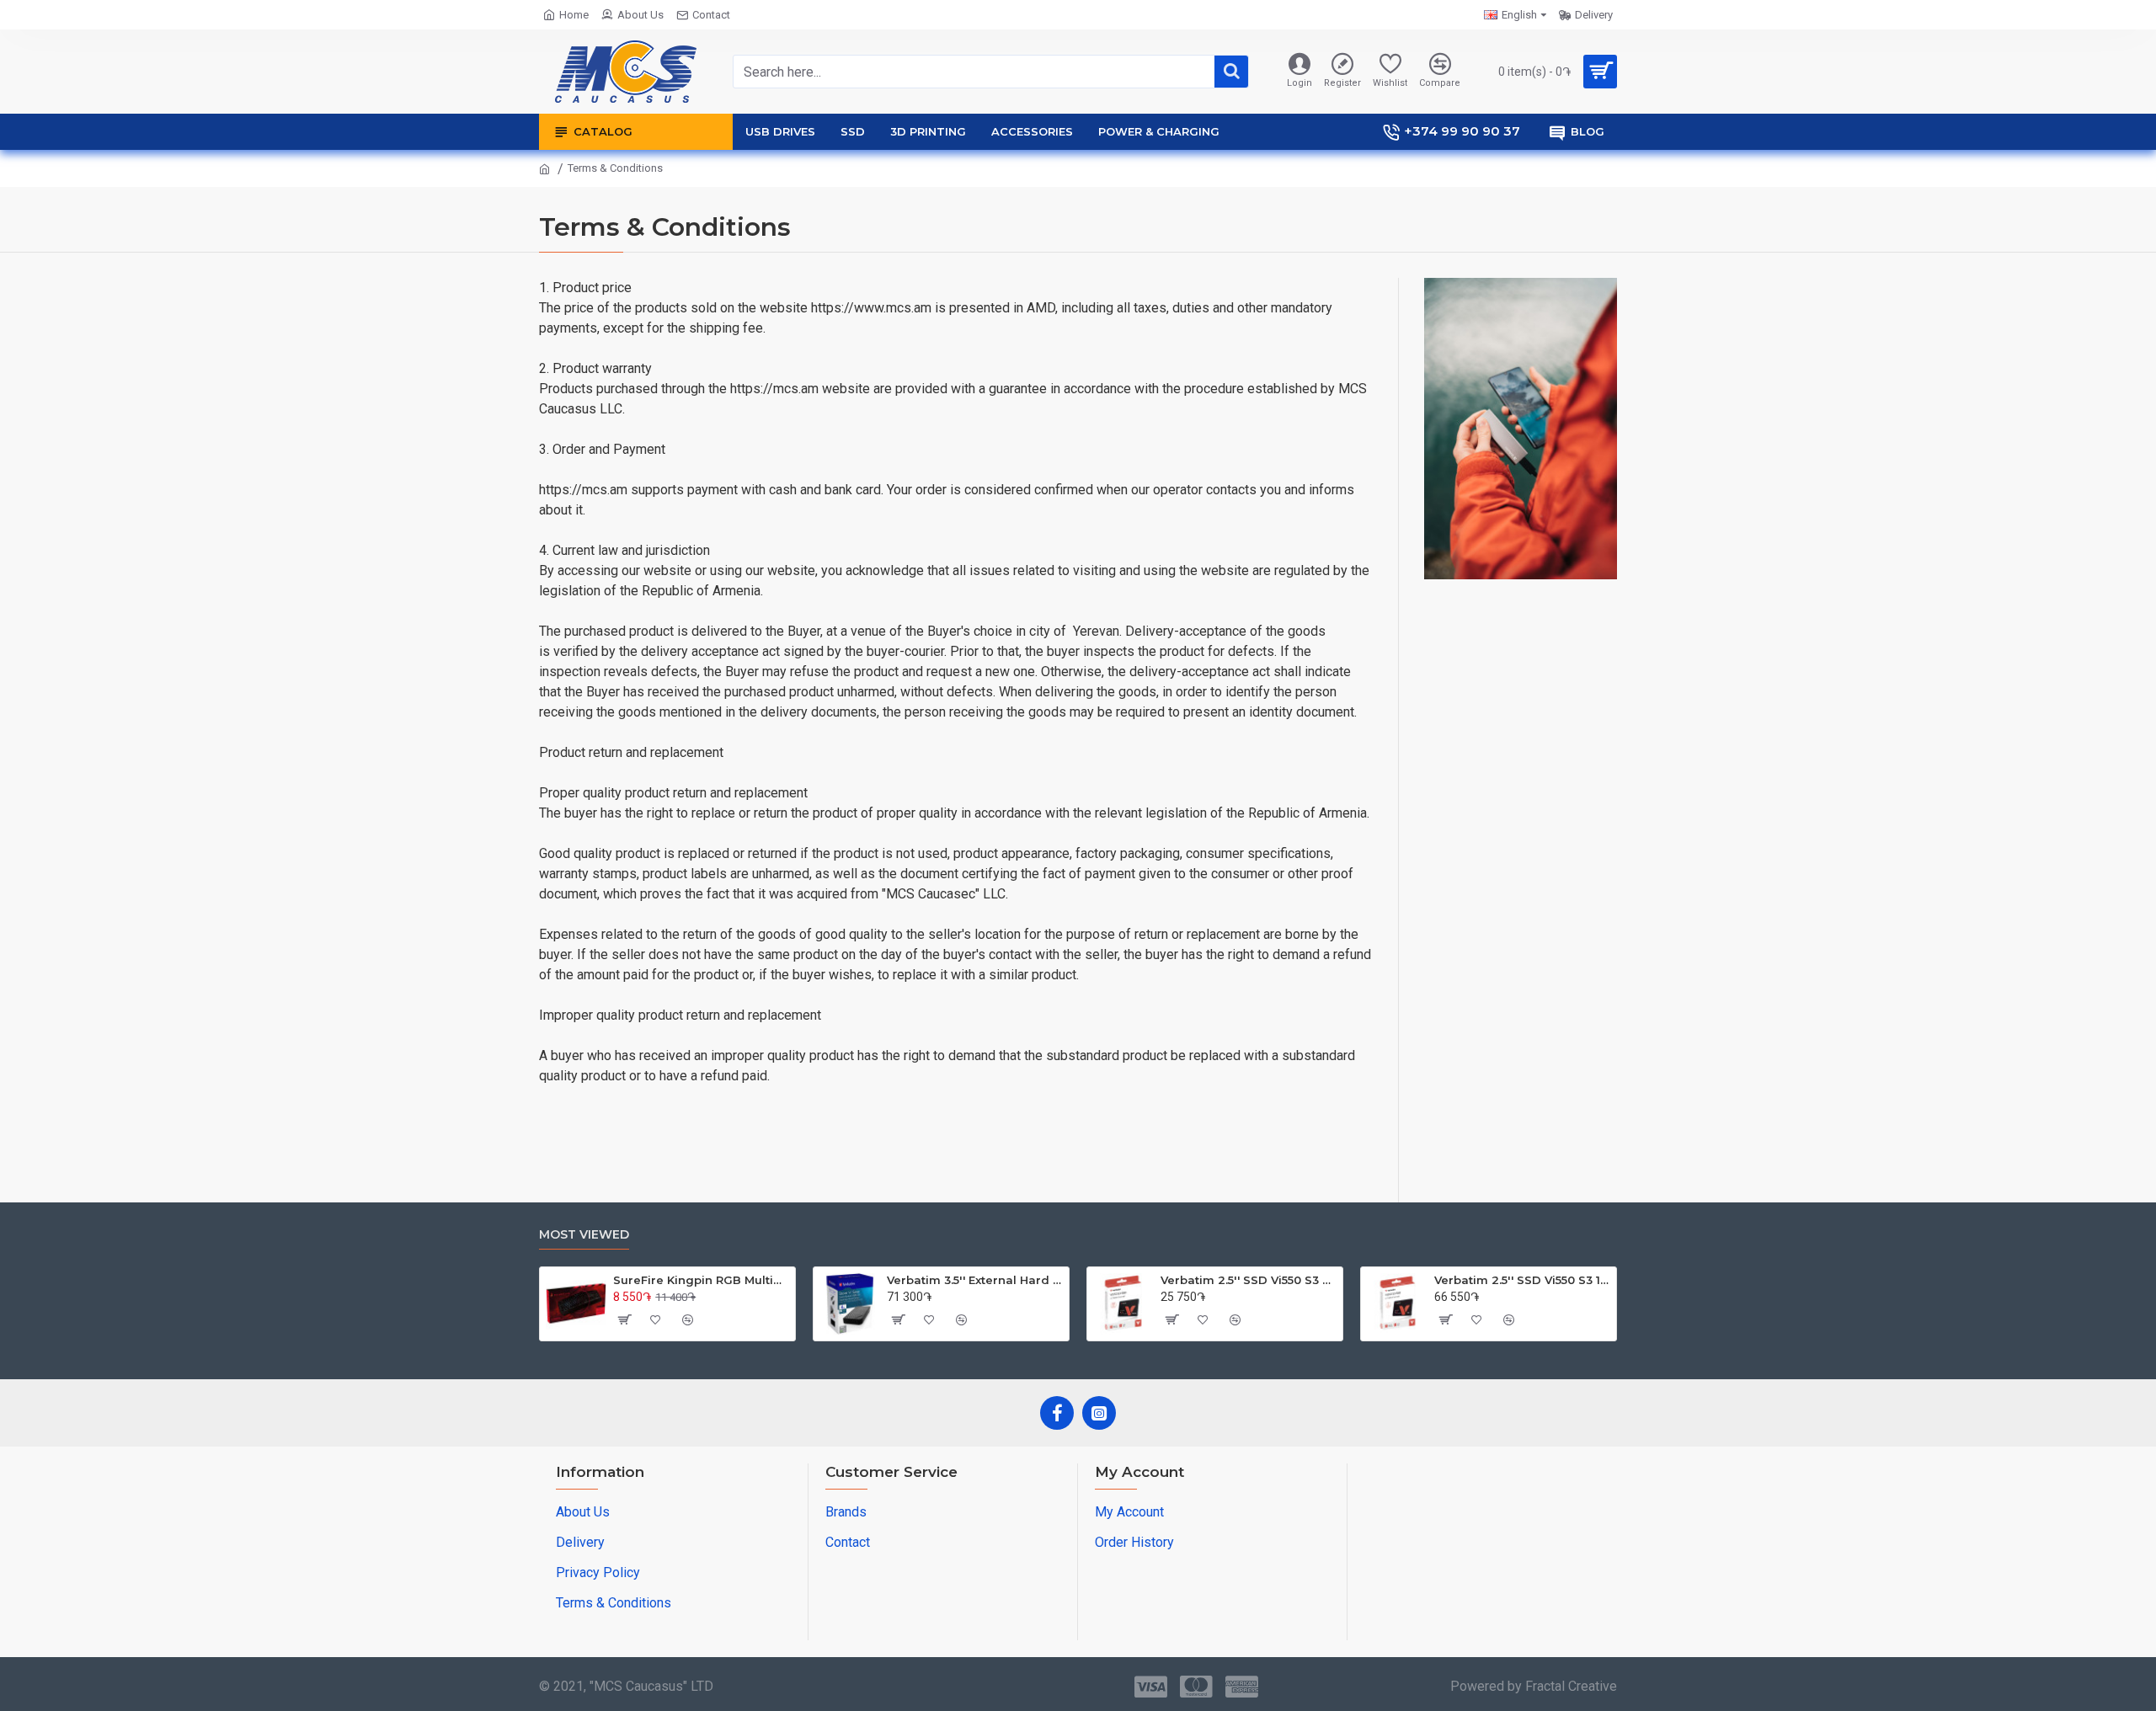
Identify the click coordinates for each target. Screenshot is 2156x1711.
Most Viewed (584, 1235)
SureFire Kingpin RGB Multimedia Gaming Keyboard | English (701, 1280)
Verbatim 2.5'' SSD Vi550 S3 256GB (1249, 1280)
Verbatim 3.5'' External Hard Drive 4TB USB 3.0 (975, 1280)
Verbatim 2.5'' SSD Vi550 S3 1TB (1522, 1280)
